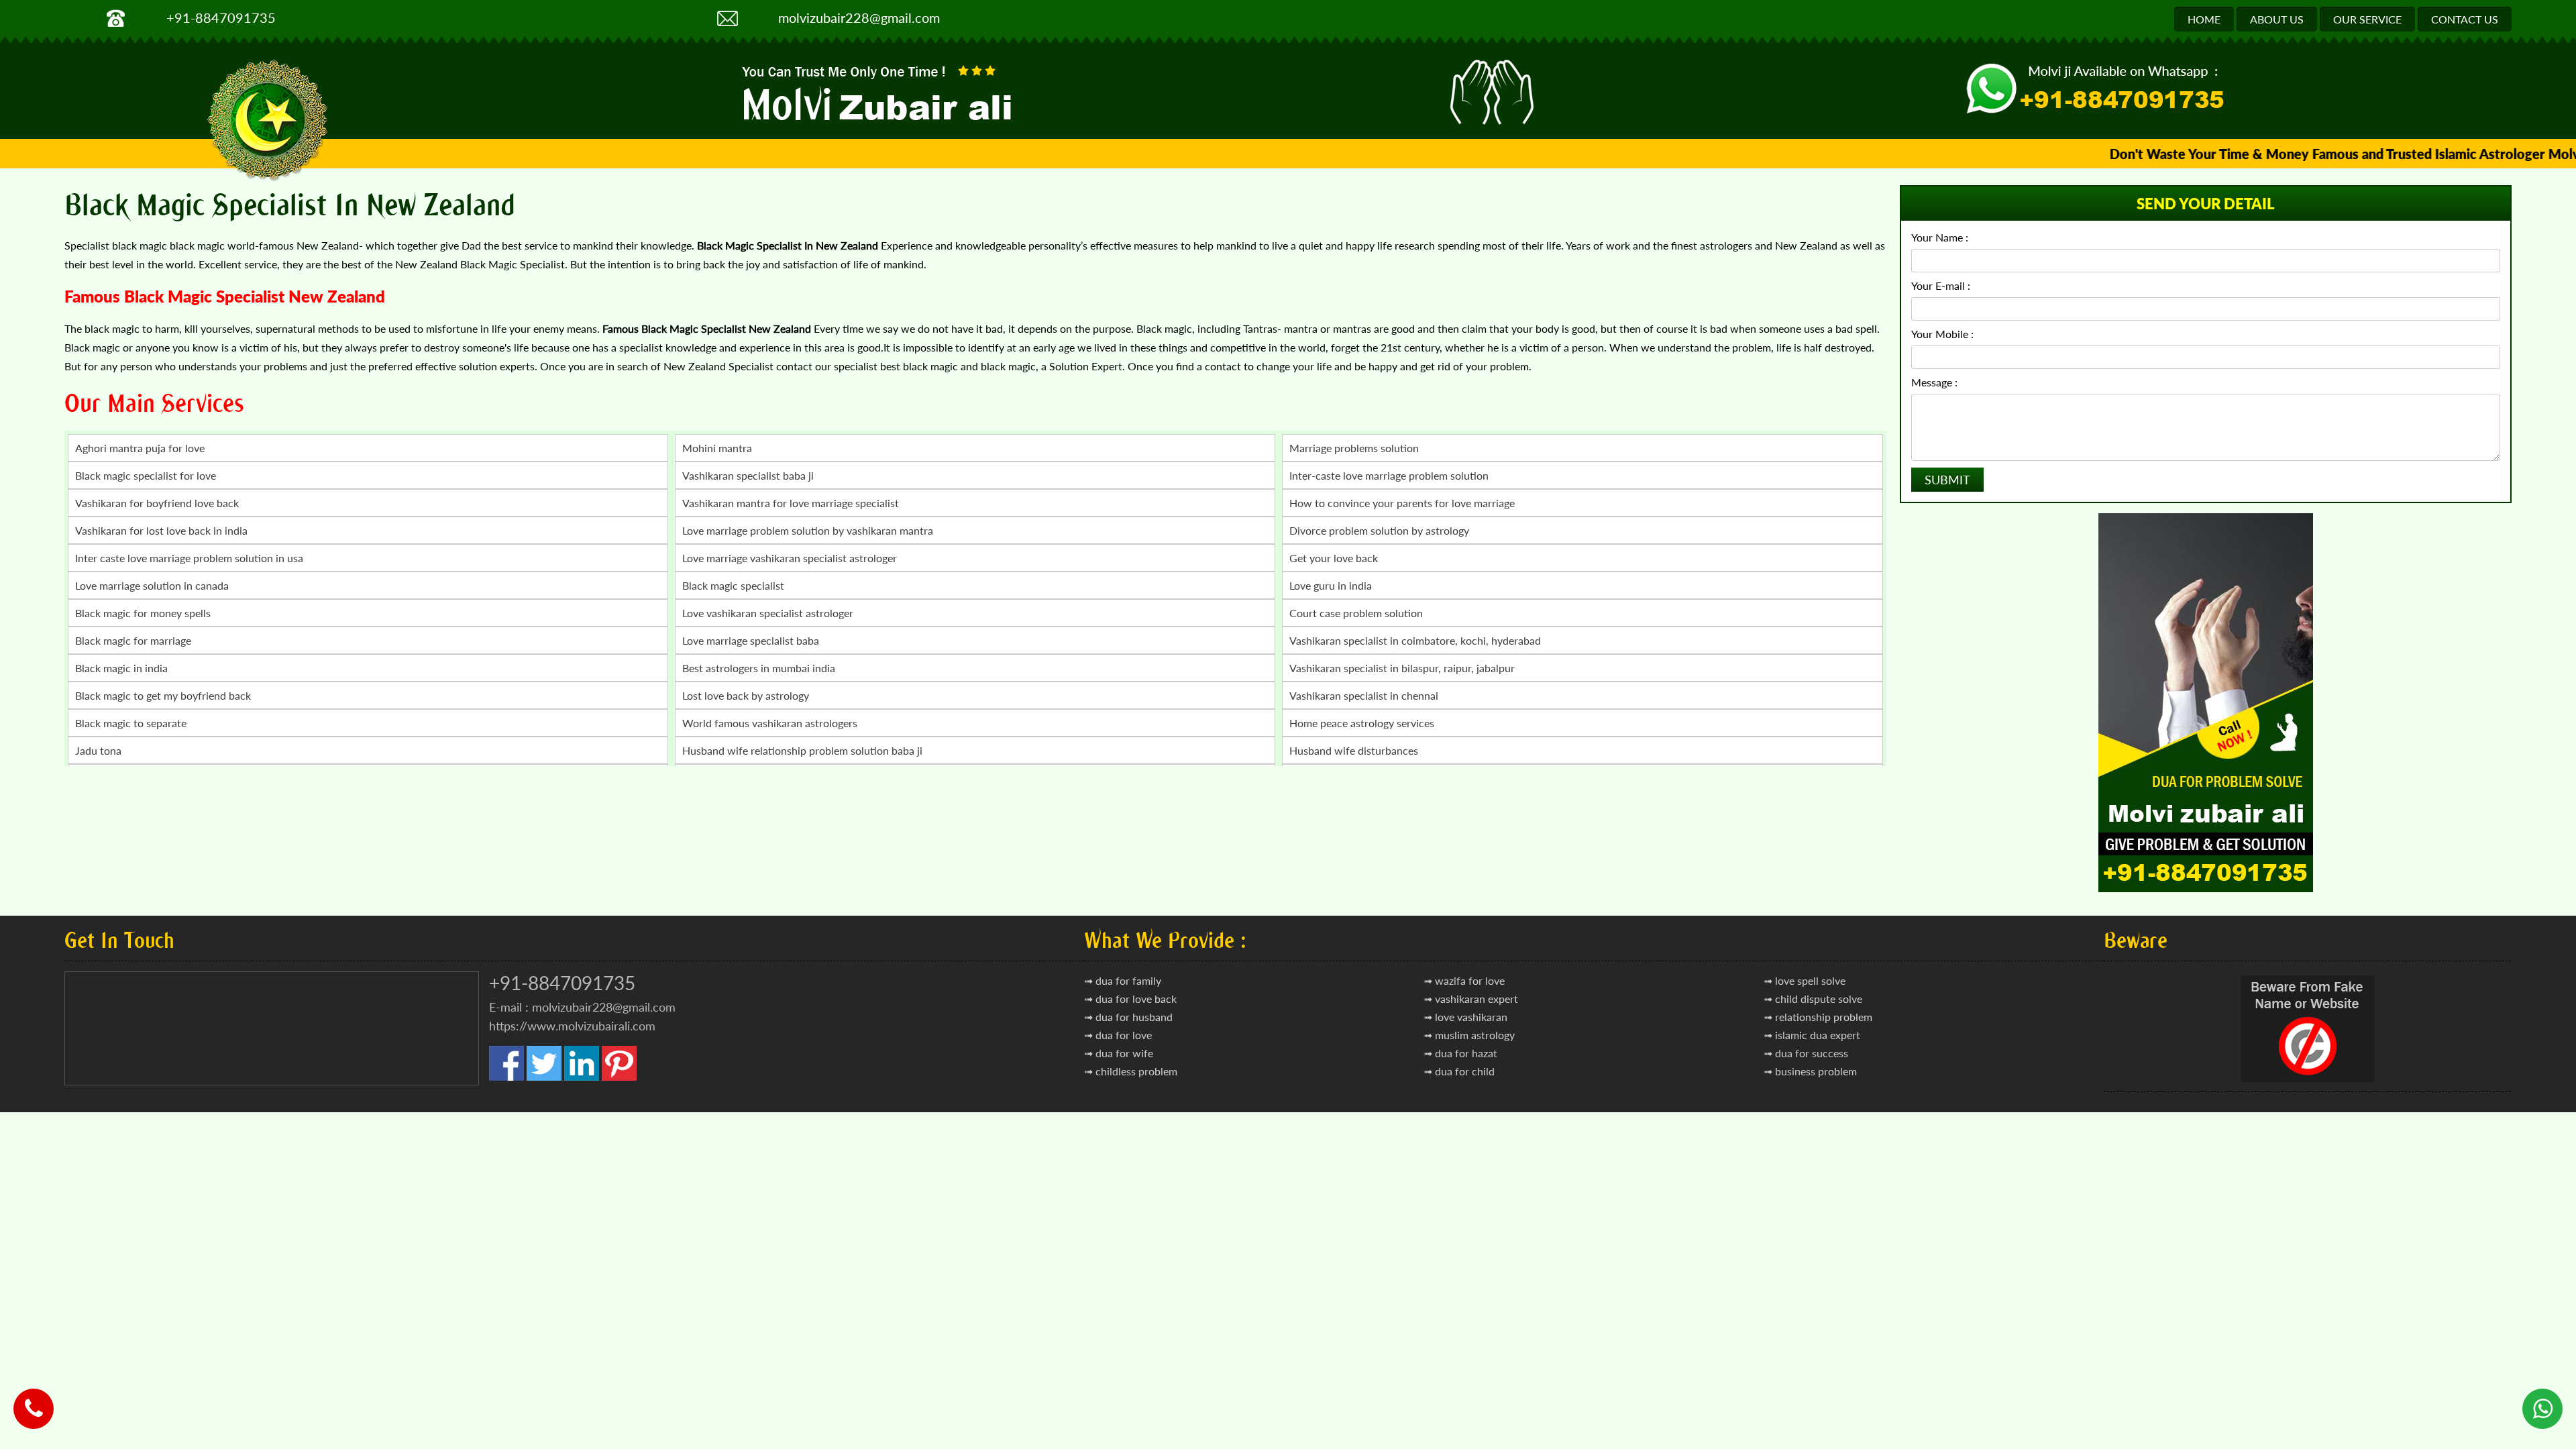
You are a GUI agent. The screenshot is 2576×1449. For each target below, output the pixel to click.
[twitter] (544, 1077)
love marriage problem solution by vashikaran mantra (808, 530)
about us (2277, 19)
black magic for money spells (143, 613)
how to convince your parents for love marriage (1402, 503)
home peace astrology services (1362, 723)
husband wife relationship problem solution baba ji (802, 750)
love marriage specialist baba (751, 640)
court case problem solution (1356, 613)
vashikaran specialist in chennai (1364, 695)
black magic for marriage (133, 640)
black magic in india (121, 668)
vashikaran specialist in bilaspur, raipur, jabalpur (1402, 668)
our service (2367, 19)
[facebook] (506, 1077)
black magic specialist (733, 585)
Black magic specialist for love (146, 475)
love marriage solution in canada (152, 585)
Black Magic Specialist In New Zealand (290, 205)
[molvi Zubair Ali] (880, 96)
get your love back (1334, 558)
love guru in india (1331, 585)
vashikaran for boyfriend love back (157, 503)
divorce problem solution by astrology (1379, 530)
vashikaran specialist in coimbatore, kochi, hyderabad (1415, 640)
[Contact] (34, 1399)
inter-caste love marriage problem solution (1389, 475)
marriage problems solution (1354, 448)
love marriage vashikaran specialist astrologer (790, 558)
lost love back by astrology (746, 695)
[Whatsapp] (2542, 1399)
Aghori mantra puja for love (140, 448)
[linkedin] (582, 1077)
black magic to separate (131, 723)
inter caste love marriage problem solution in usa (189, 558)
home (2204, 19)
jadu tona (98, 750)
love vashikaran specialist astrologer (768, 613)
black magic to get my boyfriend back (163, 695)
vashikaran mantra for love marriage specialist (791, 503)
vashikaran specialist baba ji (748, 475)
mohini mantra (717, 448)
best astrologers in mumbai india (759, 668)
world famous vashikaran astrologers (770, 723)
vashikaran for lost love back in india (161, 530)
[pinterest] (619, 1077)
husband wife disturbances (1354, 750)
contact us (2465, 19)
